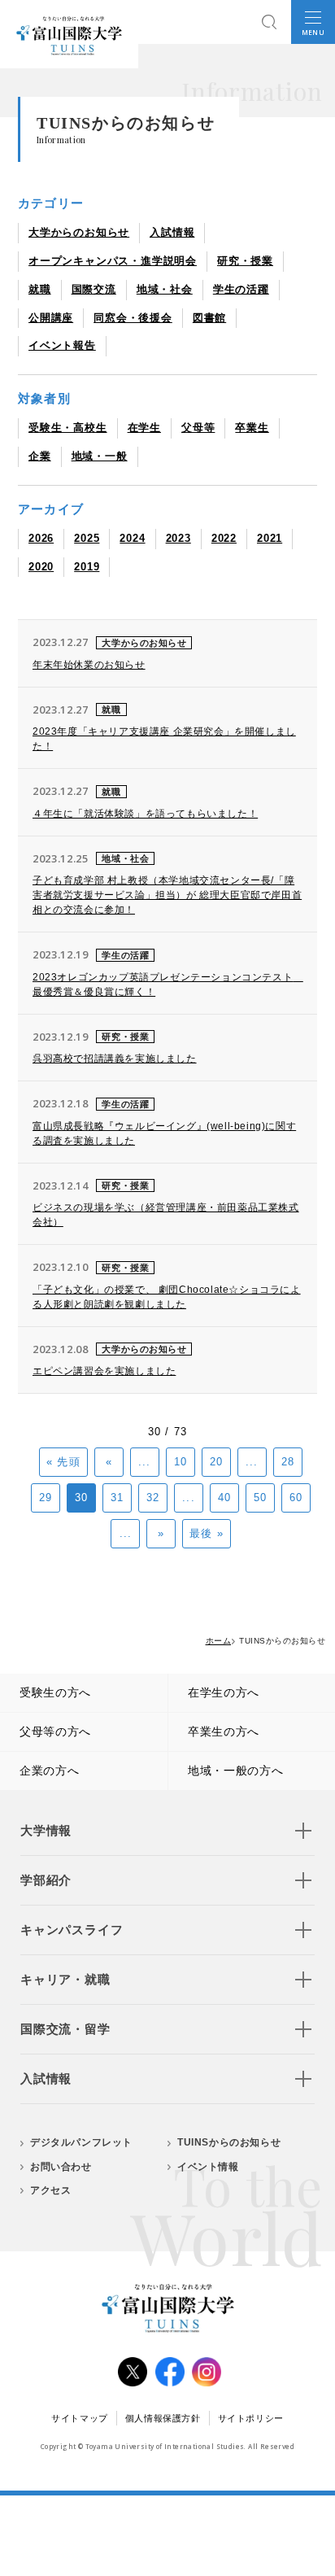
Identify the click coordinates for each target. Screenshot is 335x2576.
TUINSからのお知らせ (229, 2142)
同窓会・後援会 (133, 318)
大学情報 (46, 1830)
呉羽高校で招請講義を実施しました (115, 1059)
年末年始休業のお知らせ (89, 665)
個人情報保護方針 (163, 2418)
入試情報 (172, 232)
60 (296, 1498)
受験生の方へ (55, 1692)
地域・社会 (165, 289)
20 (216, 1462)
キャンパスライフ (72, 1930)
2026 (41, 538)
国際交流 (94, 289)
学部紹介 (46, 1880)
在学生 (144, 428)
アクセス (50, 2190)
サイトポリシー (251, 2418)
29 (46, 1498)
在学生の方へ (224, 1692)
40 (224, 1498)
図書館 (209, 318)
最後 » (206, 1533)
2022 (224, 538)
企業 (40, 456)
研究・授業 (245, 261)
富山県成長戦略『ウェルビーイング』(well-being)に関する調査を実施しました (164, 1133)
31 (117, 1498)
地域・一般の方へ (236, 1770)
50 (260, 1498)
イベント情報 (208, 2167)
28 (288, 1462)
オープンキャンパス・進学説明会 (113, 261)
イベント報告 (62, 345)
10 (181, 1462)
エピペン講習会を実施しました (104, 1371)
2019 (87, 567)
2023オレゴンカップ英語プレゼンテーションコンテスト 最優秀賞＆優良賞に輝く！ (167, 985)
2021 (270, 538)
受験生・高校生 (68, 428)
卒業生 (252, 428)
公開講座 (51, 318)
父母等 (198, 428)
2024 (132, 538)
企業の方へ (50, 1770)
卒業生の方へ (224, 1731)
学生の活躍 (241, 289)
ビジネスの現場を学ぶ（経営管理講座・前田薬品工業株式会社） (166, 1215)
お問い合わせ (61, 2167)
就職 (40, 289)
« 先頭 (63, 1462)
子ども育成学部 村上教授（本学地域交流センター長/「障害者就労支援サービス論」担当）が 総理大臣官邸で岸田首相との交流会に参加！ (167, 895)
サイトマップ (80, 2418)
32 (153, 1498)
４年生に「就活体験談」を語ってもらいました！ (145, 814)
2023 (178, 538)
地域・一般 (100, 456)
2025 (87, 538)
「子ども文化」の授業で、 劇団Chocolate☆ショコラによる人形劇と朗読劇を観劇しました (167, 1297)
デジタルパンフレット (81, 2142)
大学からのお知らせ (79, 232)
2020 (41, 567)
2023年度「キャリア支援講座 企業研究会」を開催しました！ (164, 739)
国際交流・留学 (65, 2029)
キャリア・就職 (65, 1979)
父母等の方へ (55, 1731)
